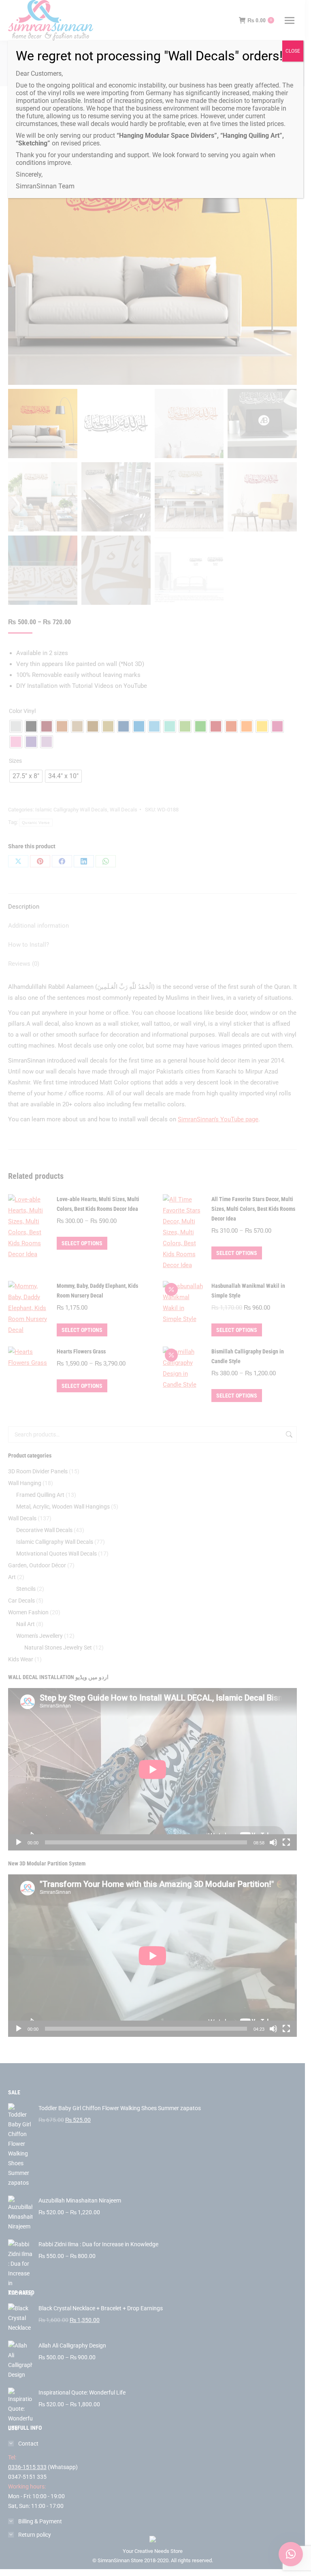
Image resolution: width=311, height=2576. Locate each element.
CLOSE (293, 51)
